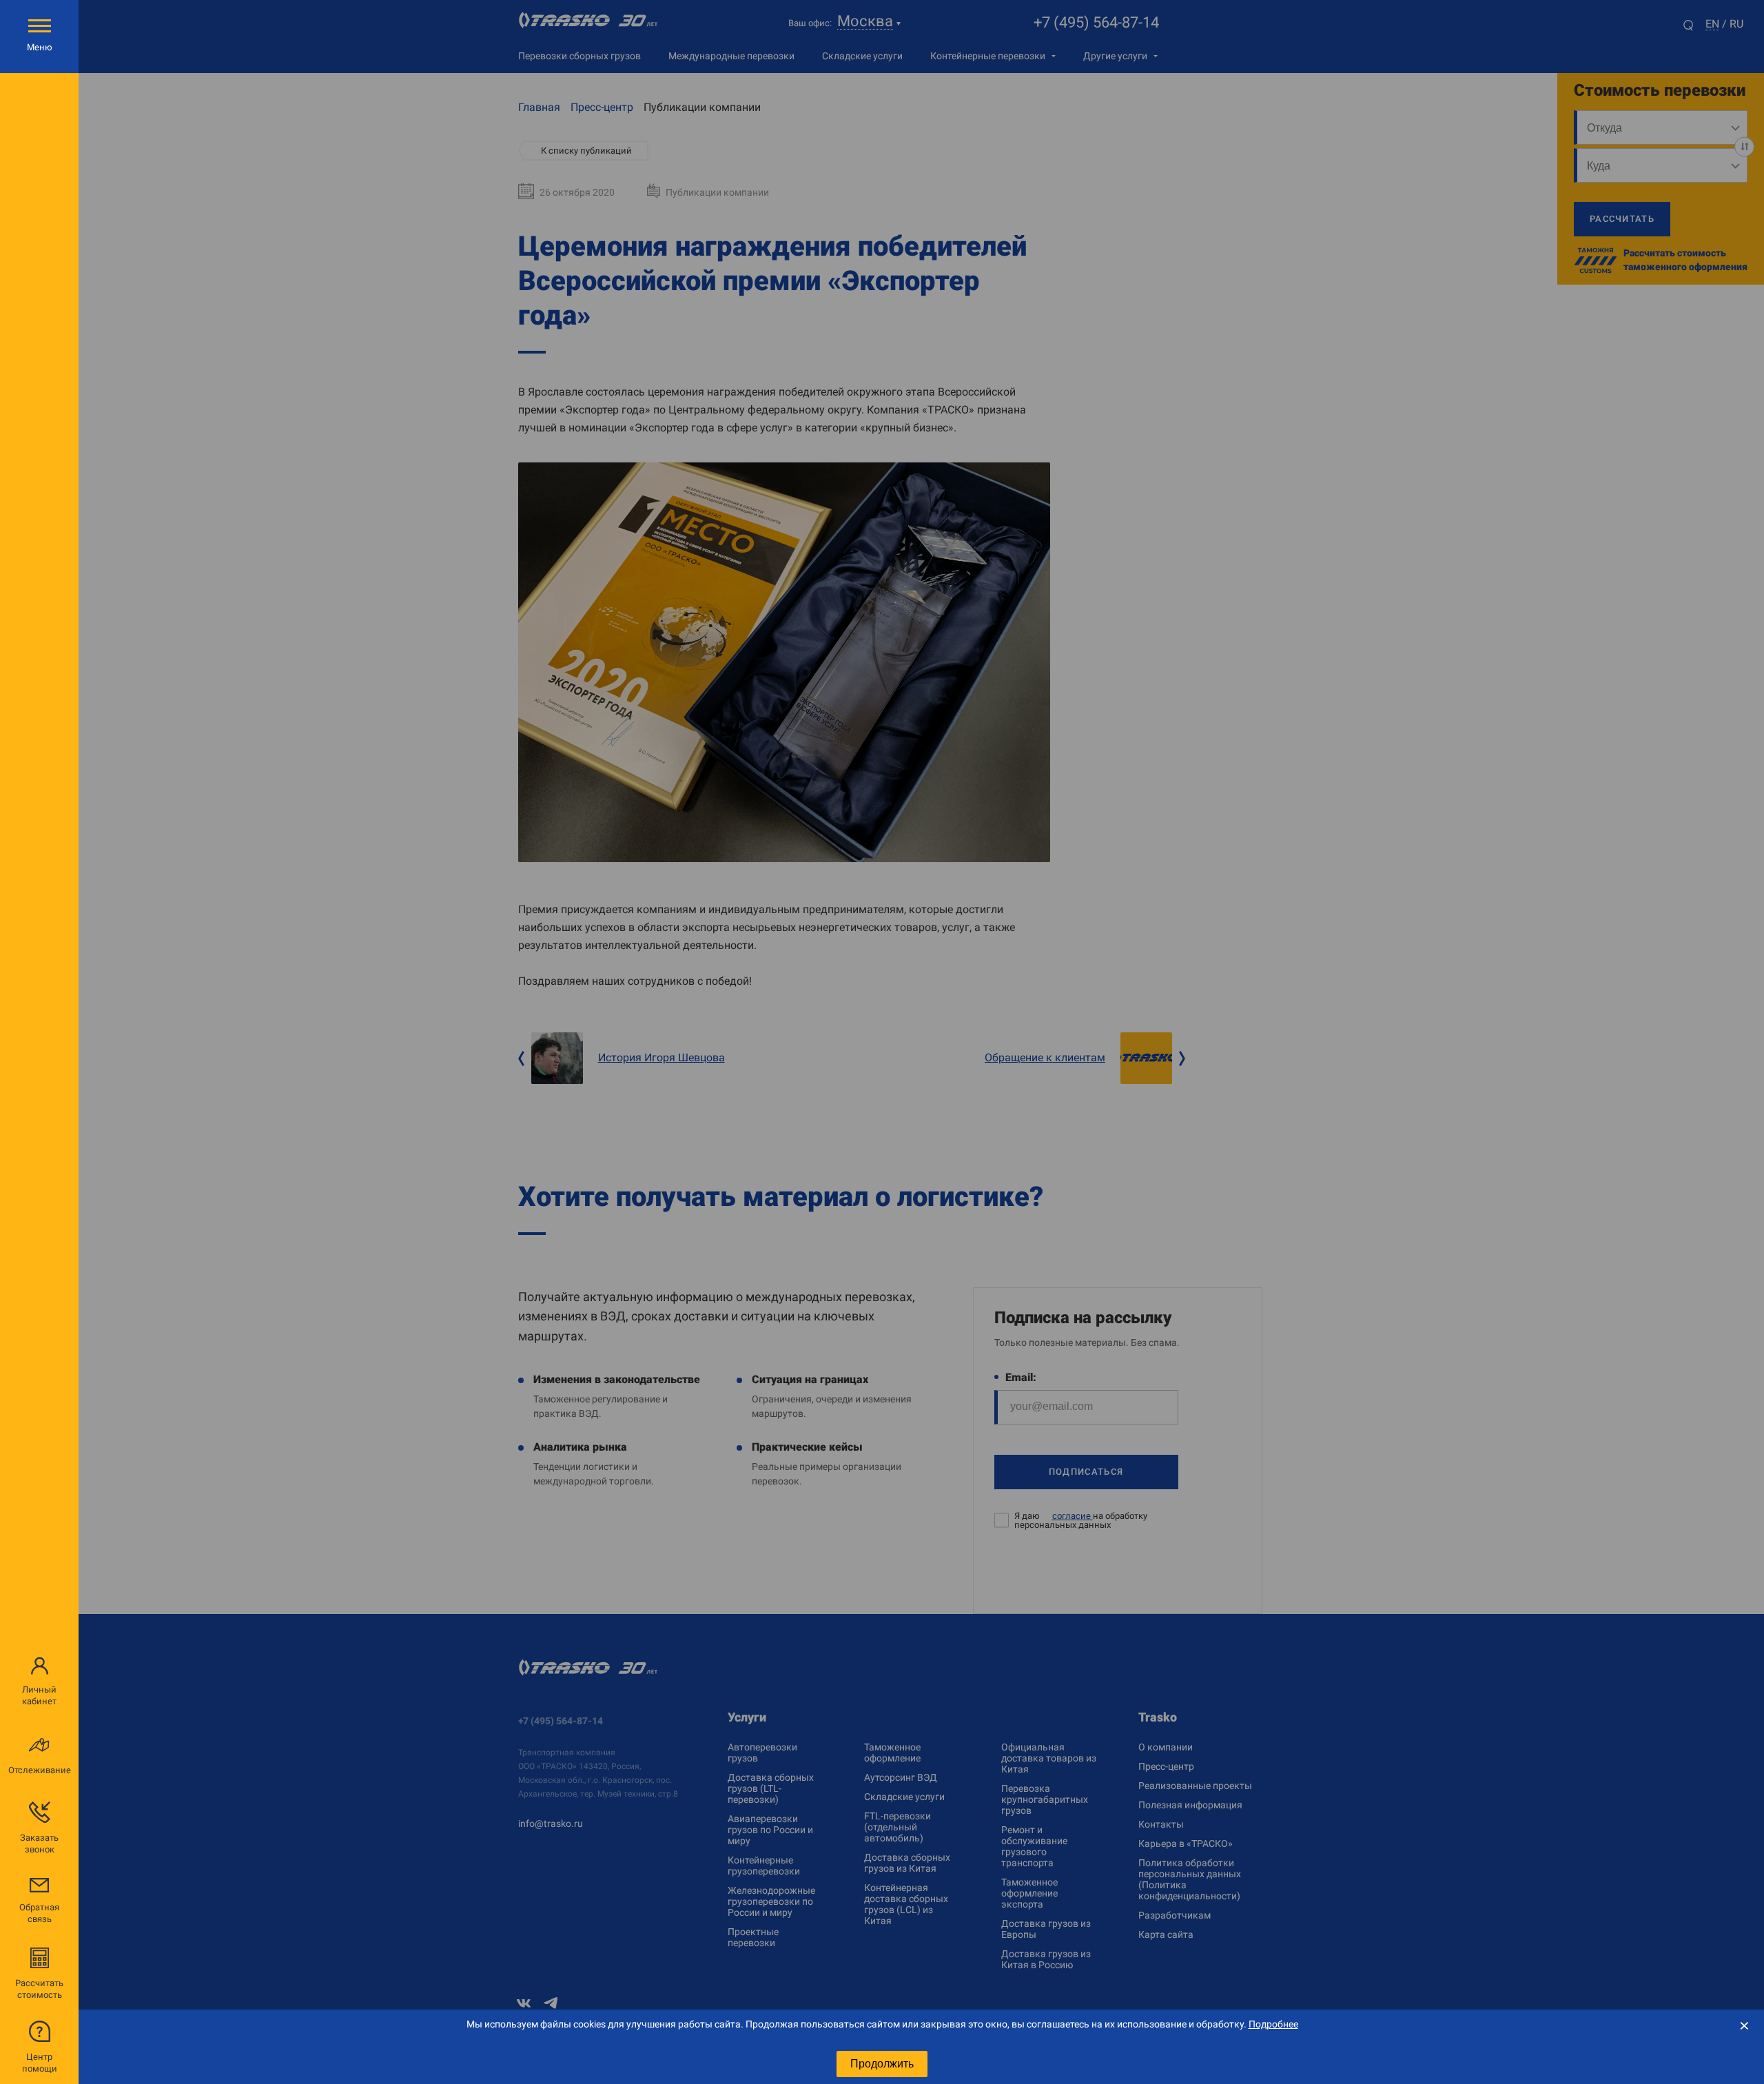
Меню (40, 47)
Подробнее (1273, 2024)
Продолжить (882, 2064)
